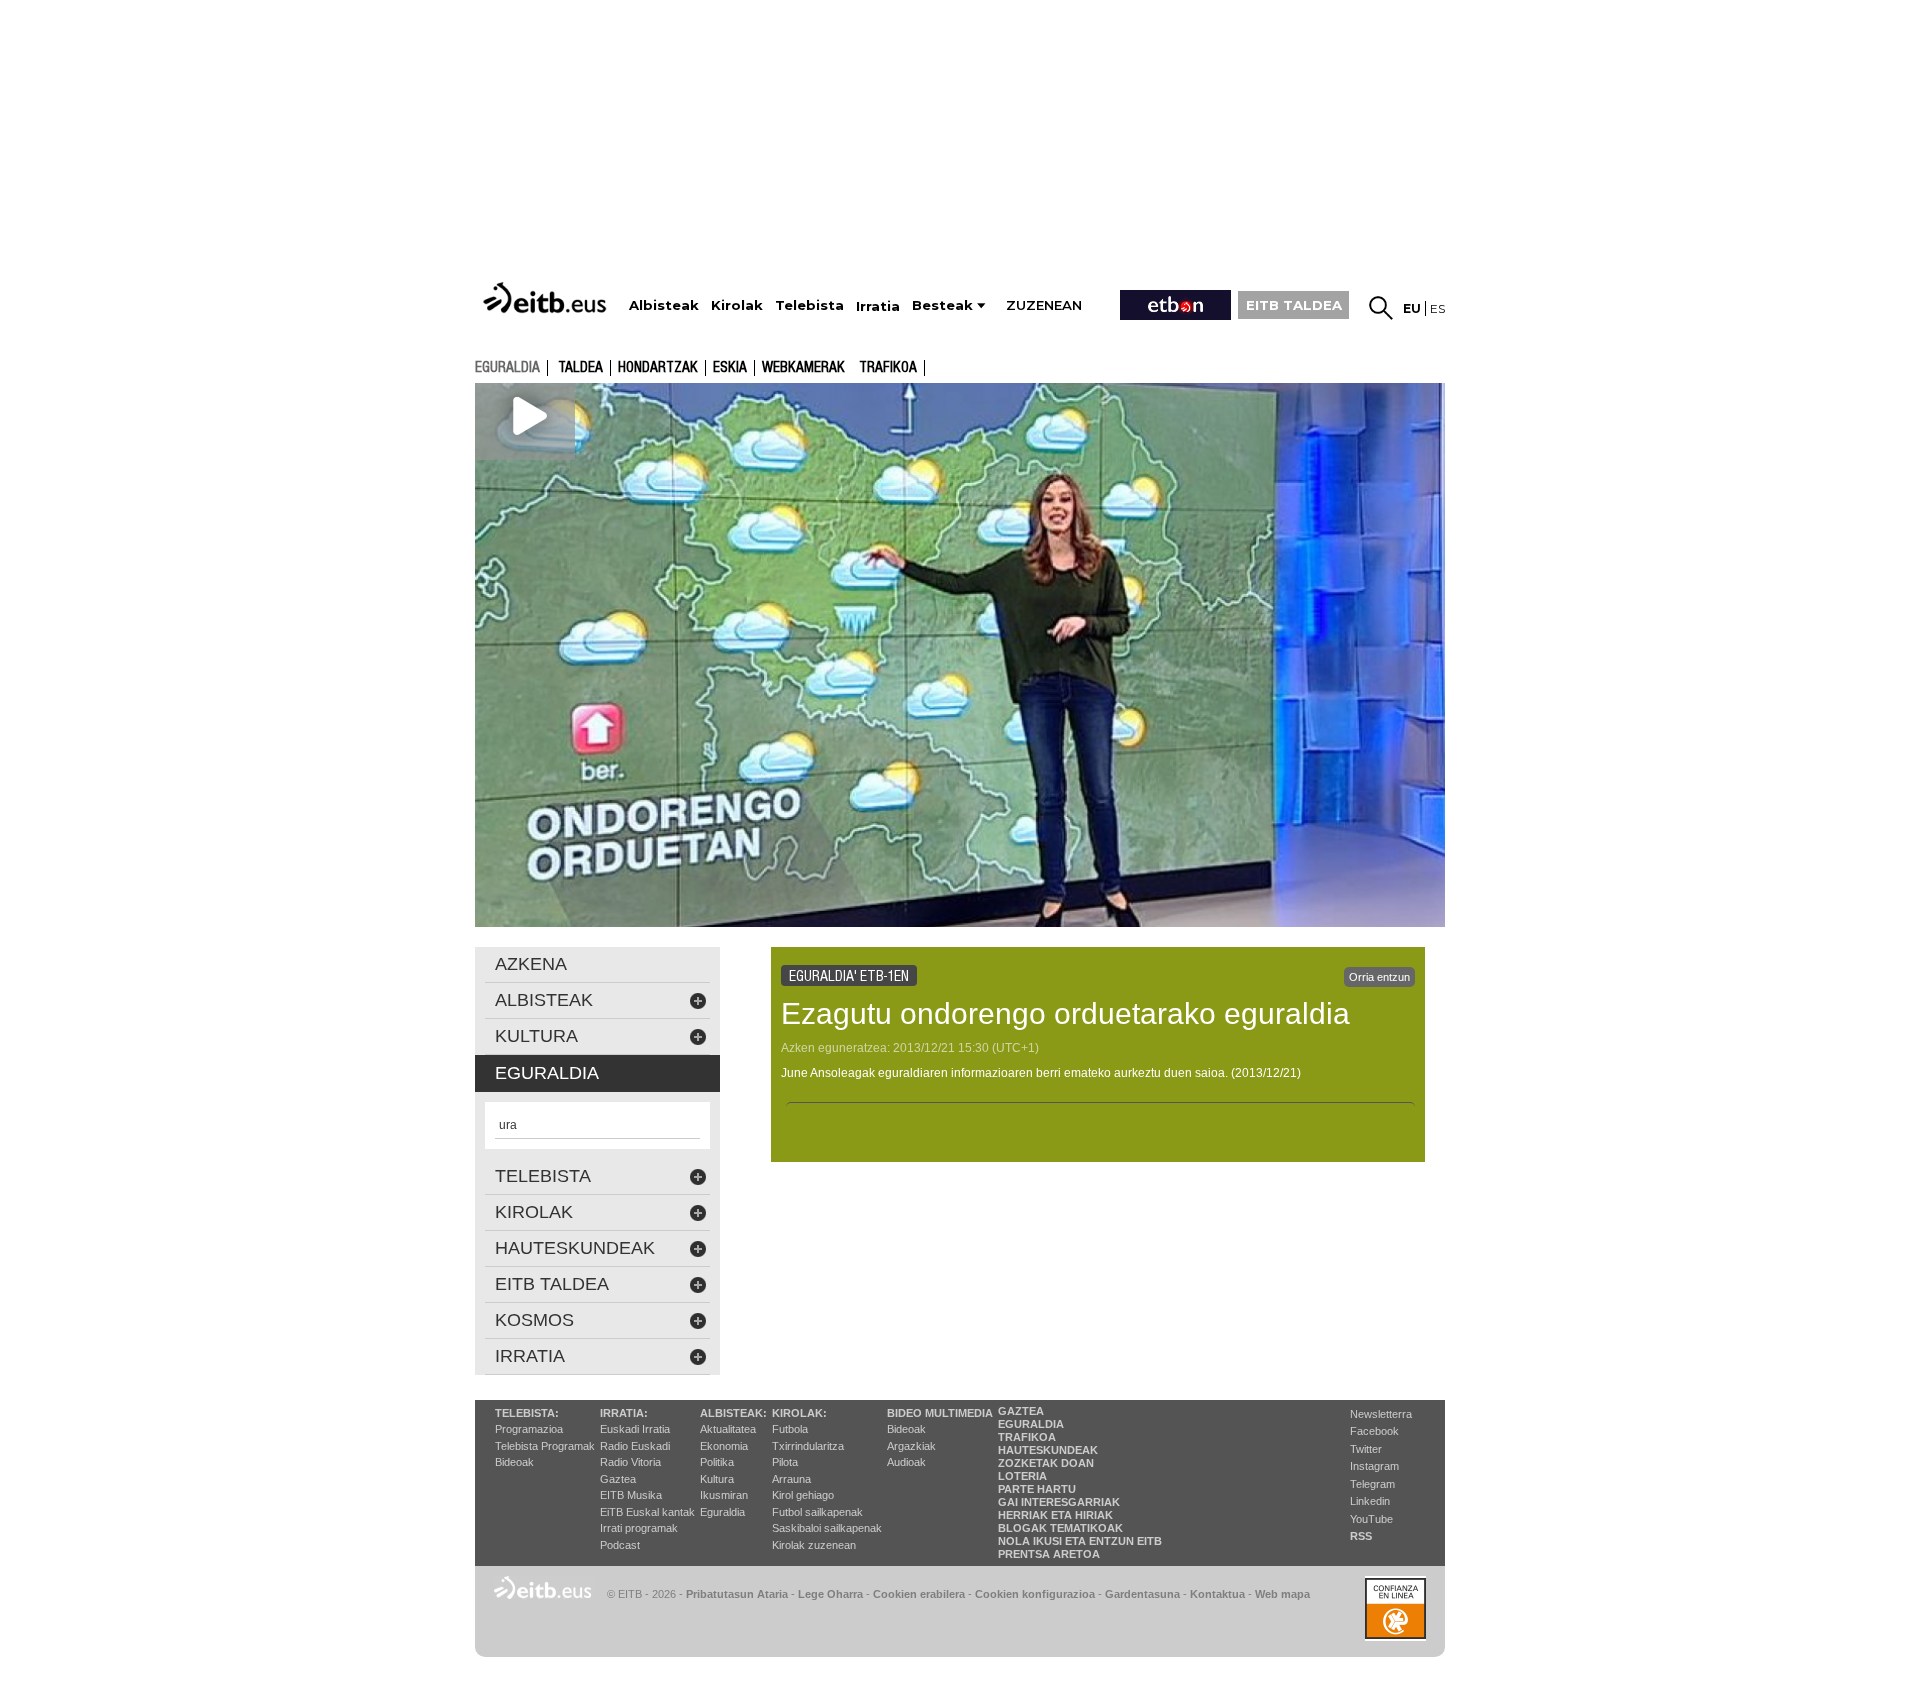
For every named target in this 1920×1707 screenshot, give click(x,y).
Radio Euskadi (635, 1446)
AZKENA (531, 964)
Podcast (620, 1545)
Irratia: (624, 1413)
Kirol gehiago (803, 1495)
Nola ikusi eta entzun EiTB (1080, 1541)
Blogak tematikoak (1060, 1528)
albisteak (544, 1000)
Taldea (580, 368)
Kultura (717, 1479)
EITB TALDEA (1294, 305)
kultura (536, 1036)
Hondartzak (658, 368)
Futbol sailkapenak (817, 1512)
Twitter (1366, 1449)
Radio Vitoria (630, 1462)
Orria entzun (1379, 977)
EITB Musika (631, 1495)
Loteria (1022, 1476)
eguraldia (507, 367)
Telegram (1372, 1484)
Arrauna (791, 1479)
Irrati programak (639, 1528)
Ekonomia (724, 1446)
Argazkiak (911, 1446)
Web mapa (1282, 1594)
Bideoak (514, 1462)
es (1437, 308)
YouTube (1371, 1519)
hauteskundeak (575, 1248)
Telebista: (527, 1413)
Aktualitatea (728, 1429)
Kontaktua (1217, 1594)
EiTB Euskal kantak (647, 1512)
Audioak (906, 1462)
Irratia (530, 1356)
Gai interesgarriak (1059, 1502)
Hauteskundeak (1048, 1450)
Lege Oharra (830, 1594)
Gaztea (618, 1479)
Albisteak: (733, 1413)
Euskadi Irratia (635, 1429)
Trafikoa (888, 368)
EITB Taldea (552, 1284)
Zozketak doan (1046, 1463)
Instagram (1374, 1466)
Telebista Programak (545, 1446)
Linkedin (1370, 1501)
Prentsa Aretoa (1049, 1554)
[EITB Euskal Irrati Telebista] (547, 297)
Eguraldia (722, 1512)
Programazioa (529, 1429)
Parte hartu (1037, 1489)
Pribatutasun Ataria (737, 1594)
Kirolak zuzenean (814, 1545)
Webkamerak (803, 368)
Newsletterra (1381, 1414)
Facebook (1374, 1431)
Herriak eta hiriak (1055, 1515)
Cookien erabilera (919, 1594)
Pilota (785, 1462)
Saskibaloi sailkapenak (827, 1528)
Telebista (543, 1176)
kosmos (534, 1320)
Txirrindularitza (808, 1446)
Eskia (730, 368)
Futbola (790, 1429)
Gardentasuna (1142, 1594)
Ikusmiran (724, 1495)
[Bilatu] (1381, 308)
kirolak (534, 1212)
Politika (717, 1462)
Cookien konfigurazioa (1035, 1594)
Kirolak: (799, 1413)
